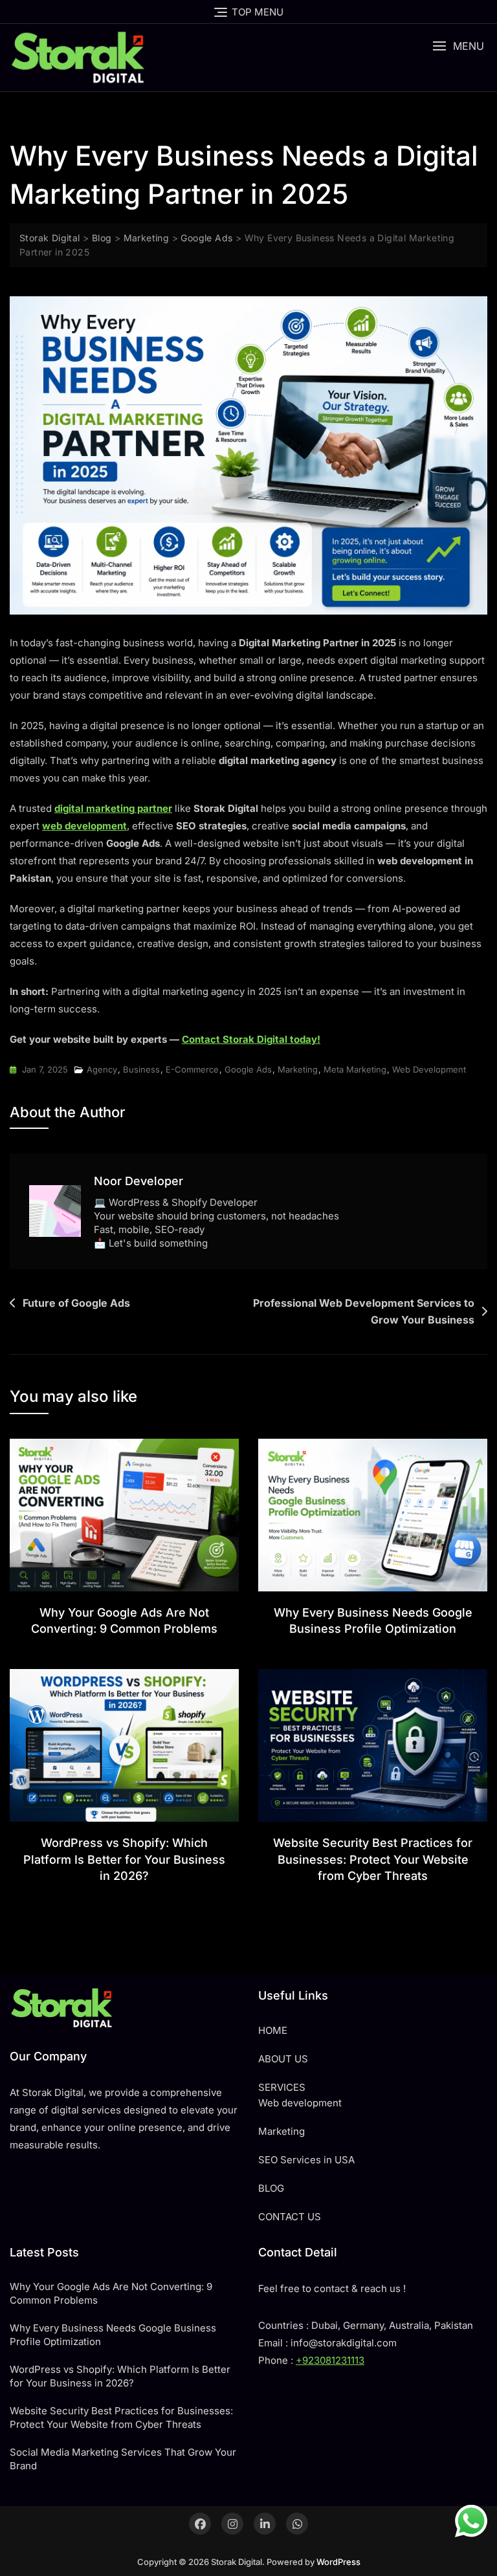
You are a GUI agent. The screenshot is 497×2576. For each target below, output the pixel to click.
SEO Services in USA (306, 2160)
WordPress (338, 2562)
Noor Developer (138, 1181)
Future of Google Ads (76, 1303)
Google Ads (248, 1069)
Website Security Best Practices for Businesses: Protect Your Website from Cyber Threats (373, 1859)
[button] (458, 46)
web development (84, 826)
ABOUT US (283, 2059)
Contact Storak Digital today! (251, 1039)
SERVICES (282, 2087)
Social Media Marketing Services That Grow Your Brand (123, 2459)
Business (141, 1069)
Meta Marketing (355, 1069)
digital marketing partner (113, 808)
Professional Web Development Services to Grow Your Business (364, 1311)
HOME (273, 2030)
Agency (102, 1069)
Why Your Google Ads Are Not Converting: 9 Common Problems (111, 2293)
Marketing (298, 1069)
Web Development (429, 1069)
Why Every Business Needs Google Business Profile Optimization (113, 2335)
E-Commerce (192, 1069)
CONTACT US (290, 2217)
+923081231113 (330, 2360)
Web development (300, 2103)
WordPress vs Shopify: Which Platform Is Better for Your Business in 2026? (124, 1859)
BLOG (271, 2188)
